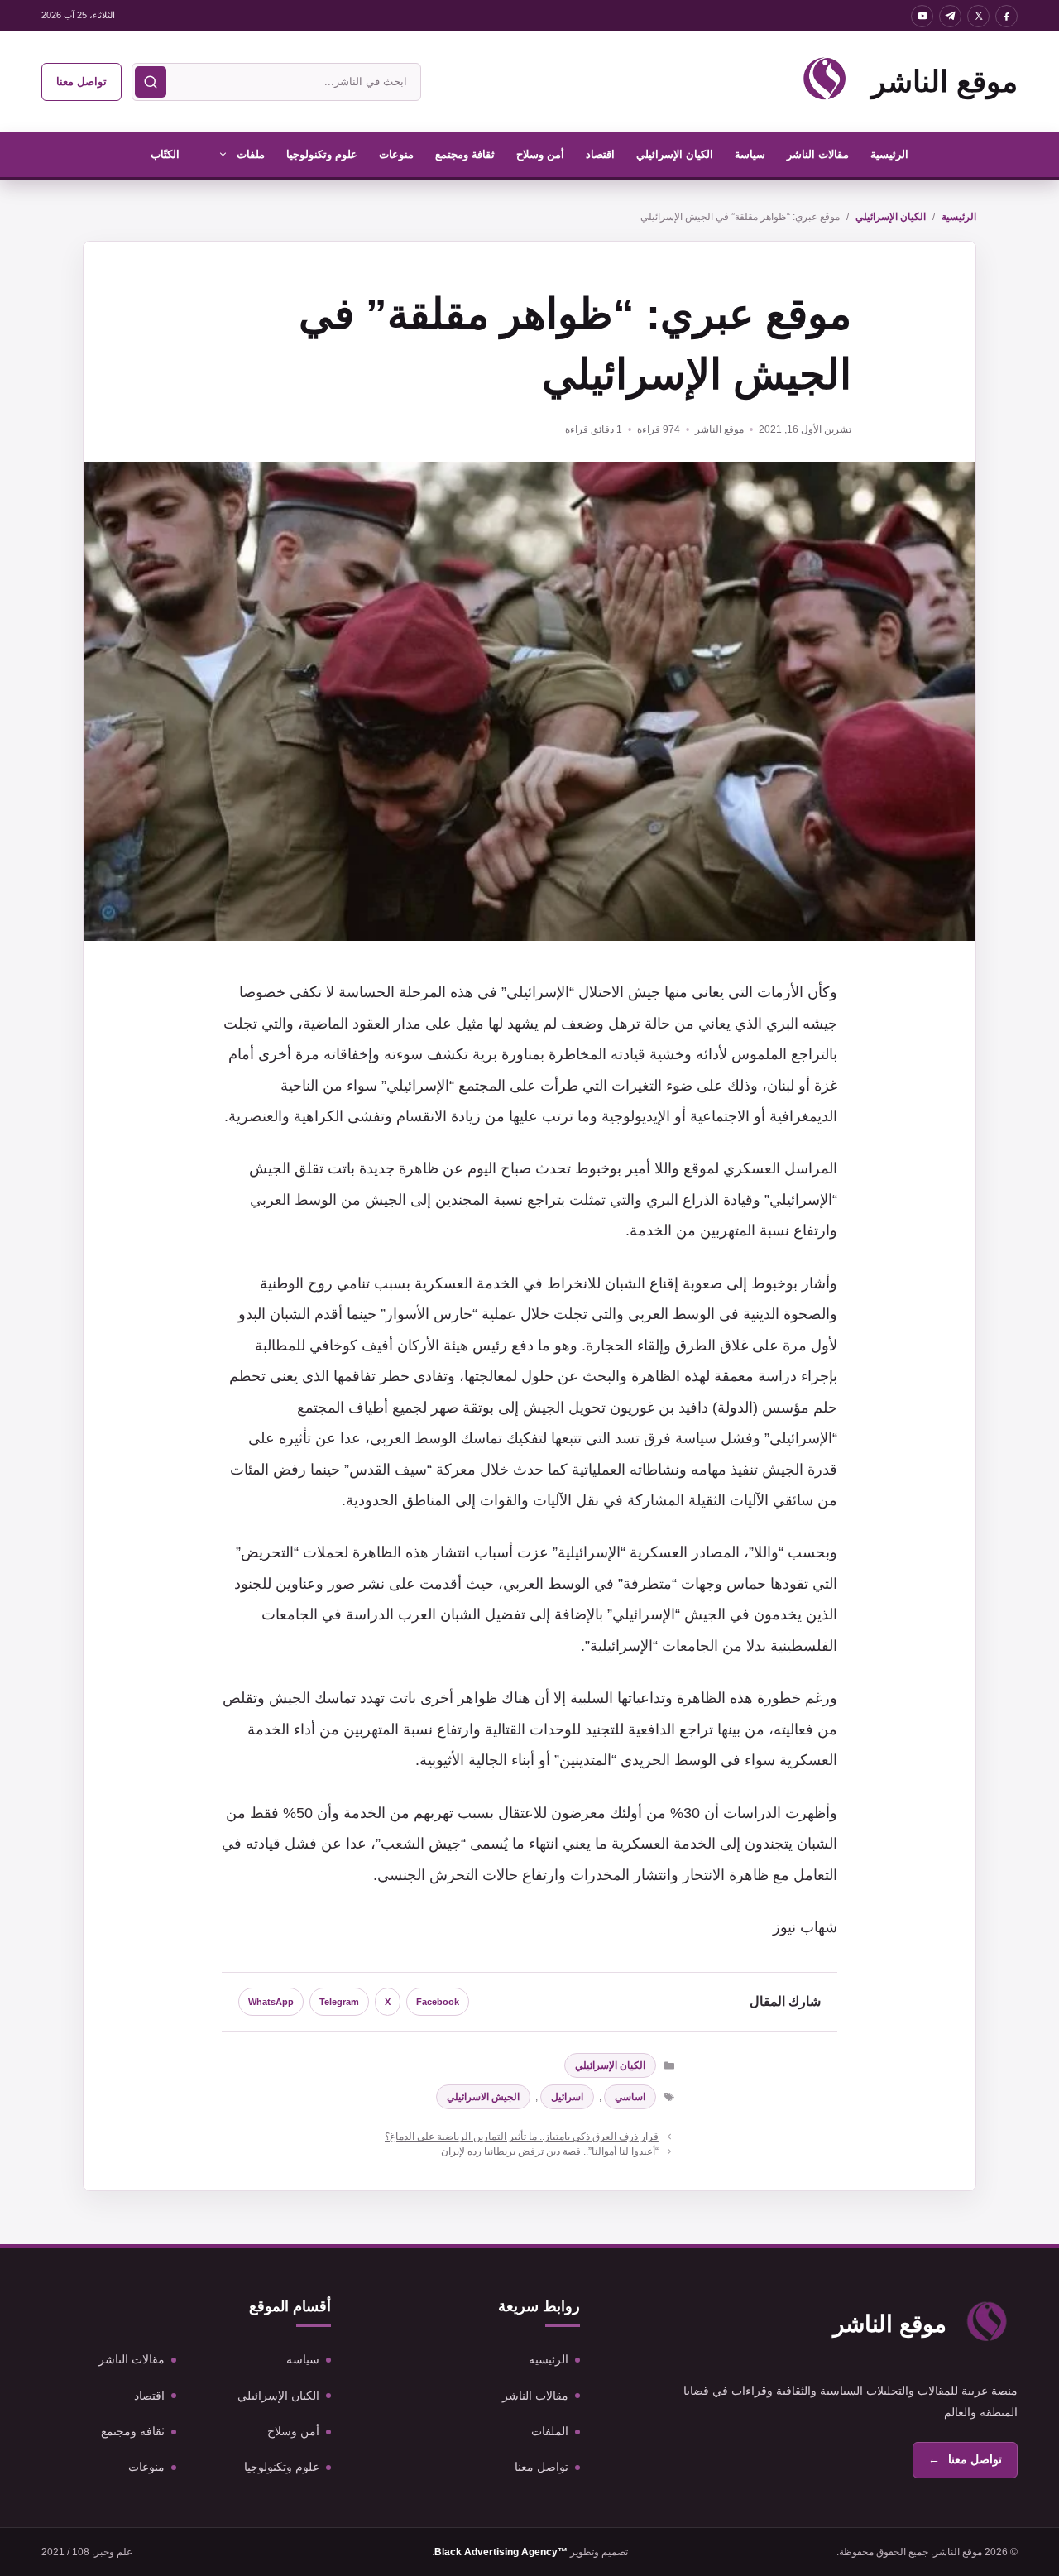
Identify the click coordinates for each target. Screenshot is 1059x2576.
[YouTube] (922, 16)
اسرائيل (567, 2097)
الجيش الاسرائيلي (483, 2097)
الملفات (550, 2431)
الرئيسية (889, 154)
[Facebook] (1006, 16)
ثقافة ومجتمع (465, 154)
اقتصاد (600, 154)
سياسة (750, 154)
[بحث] (151, 82)
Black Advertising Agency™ (501, 2552)
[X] (978, 16)
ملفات (251, 154)
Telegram (339, 2002)
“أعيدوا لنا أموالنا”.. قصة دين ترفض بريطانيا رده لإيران (550, 2151)
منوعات (396, 154)
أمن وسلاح (540, 154)
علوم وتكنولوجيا (322, 154)
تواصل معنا (81, 82)
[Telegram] (950, 16)
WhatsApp (271, 2002)
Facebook (438, 2002)
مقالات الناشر (818, 154)
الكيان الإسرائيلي (675, 154)
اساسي (630, 2097)
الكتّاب (165, 154)
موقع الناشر (944, 82)
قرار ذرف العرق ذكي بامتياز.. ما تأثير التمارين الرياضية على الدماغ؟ (522, 2137)
